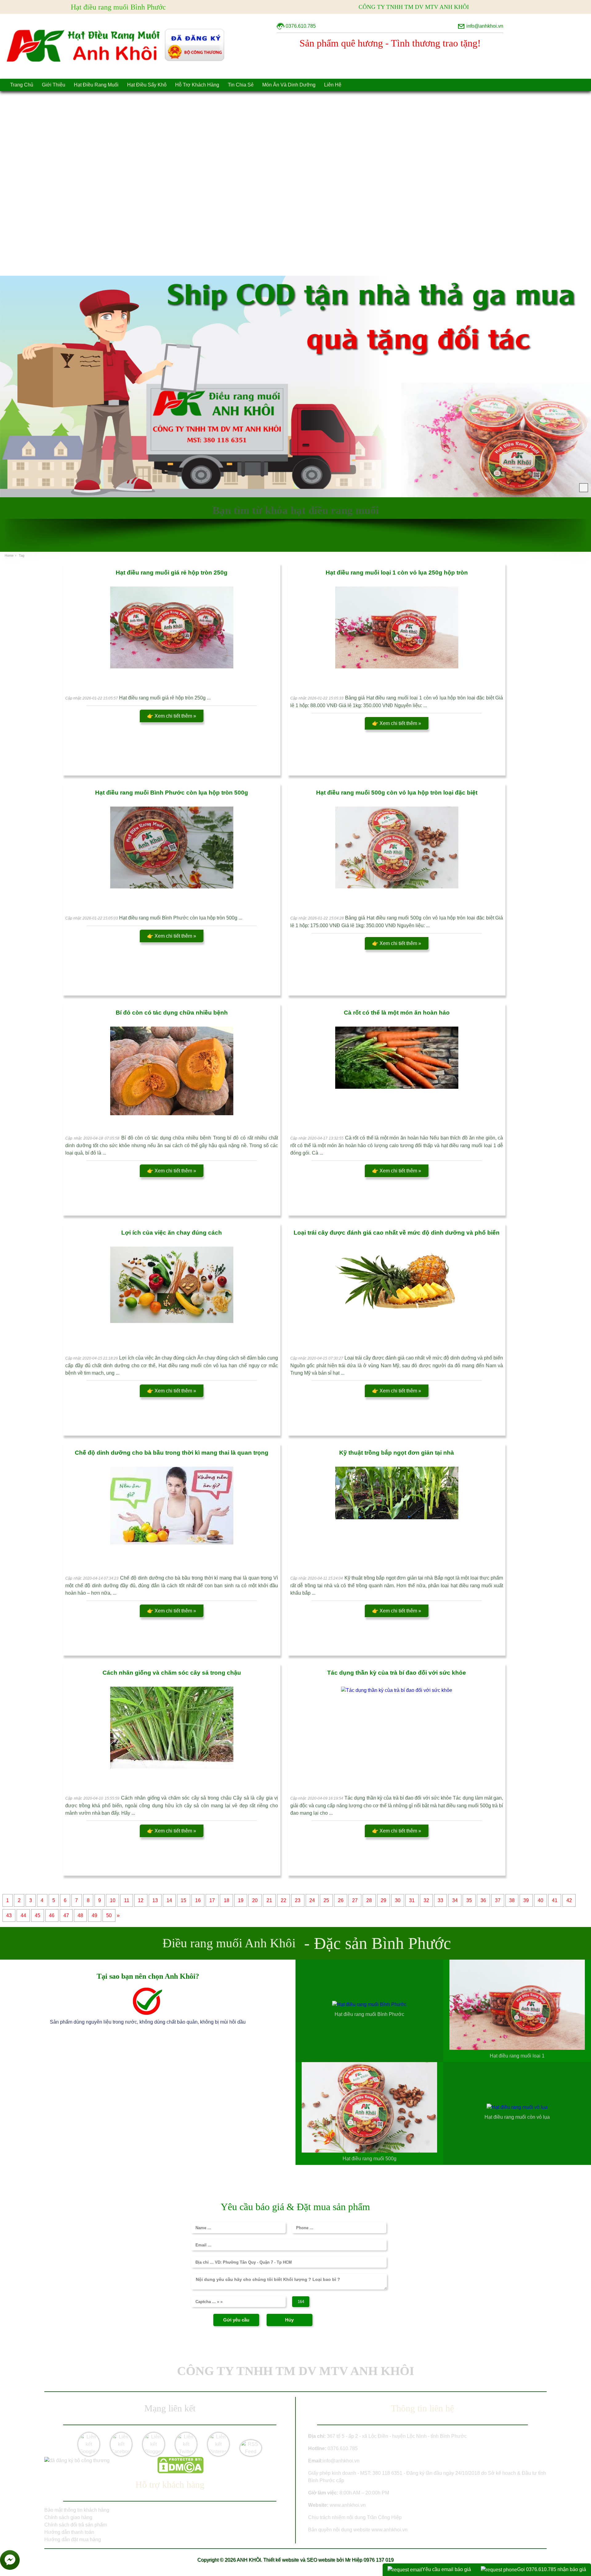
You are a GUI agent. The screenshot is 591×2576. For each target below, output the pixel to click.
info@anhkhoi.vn (341, 2461)
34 (455, 1900)
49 (94, 1915)
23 (298, 1900)
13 (155, 1900)
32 (426, 1900)
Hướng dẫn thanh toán (69, 2532)
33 (440, 1900)
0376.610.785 (343, 2448)
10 (113, 1900)
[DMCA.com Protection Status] (180, 2472)
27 (355, 1900)
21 (269, 1900)
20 (255, 1900)
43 (9, 1915)
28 (369, 1900)
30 (398, 1900)
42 (569, 1900)
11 (127, 1900)
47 (66, 1915)
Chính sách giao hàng (68, 2517)
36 (483, 1900)
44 (23, 1915)
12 (141, 1900)
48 (80, 1915)
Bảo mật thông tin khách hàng (77, 2510)
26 (341, 1900)
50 (109, 1915)
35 (469, 1900)
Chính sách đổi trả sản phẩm (76, 2525)
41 (555, 1900)
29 (384, 1900)
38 (512, 1900)
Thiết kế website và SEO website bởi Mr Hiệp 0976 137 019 (328, 2560)
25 (326, 1900)
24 (312, 1900)
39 (526, 1900)
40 (541, 1900)
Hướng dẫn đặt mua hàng (73, 2540)
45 (38, 1915)
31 (412, 1900)
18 (227, 1900)
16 (198, 1900)
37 (498, 1900)
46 (52, 1915)
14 (169, 1900)
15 (183, 1900)
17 (212, 1900)
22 (283, 1900)
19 (241, 1900)
